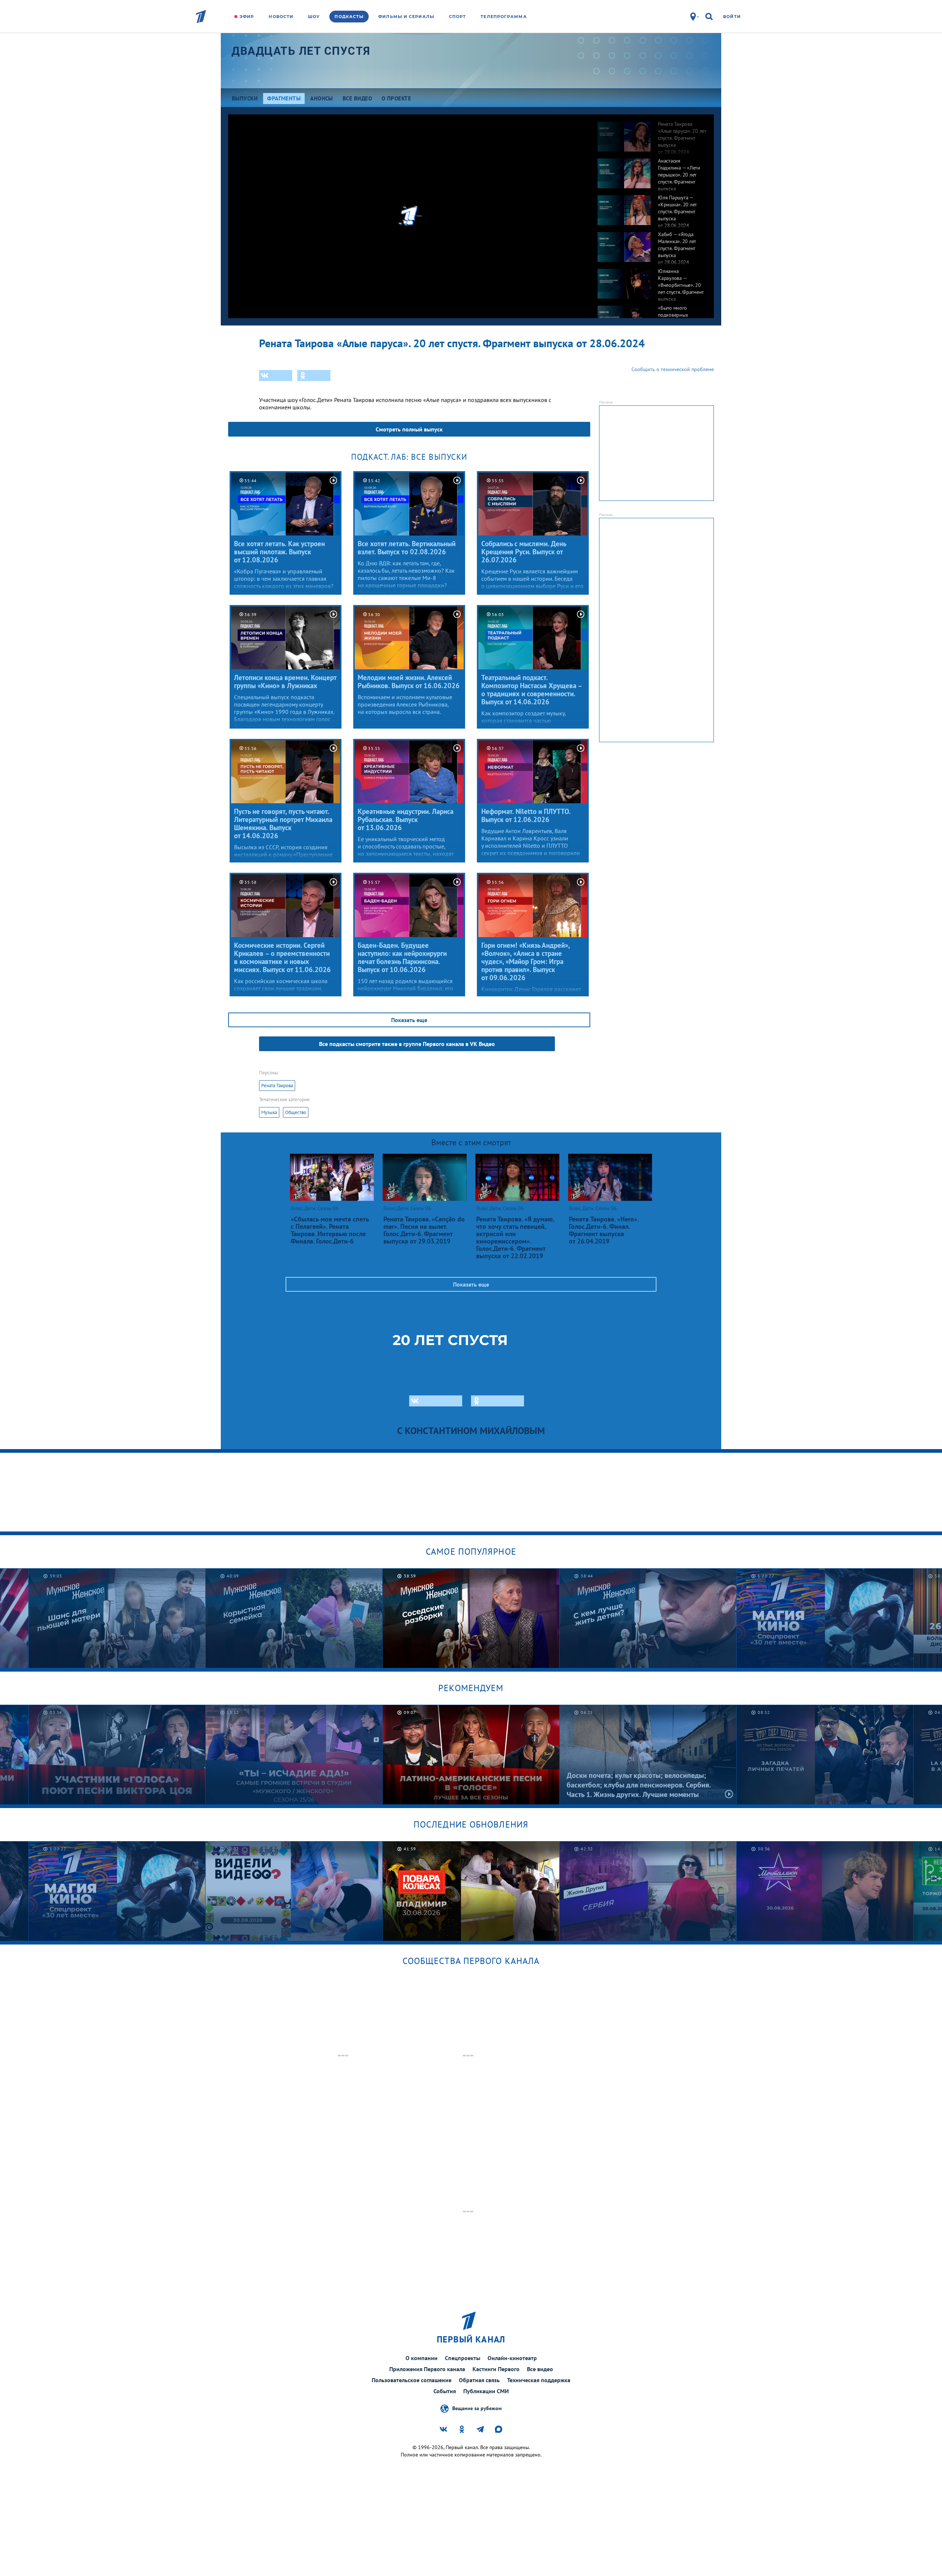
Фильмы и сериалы (406, 17)
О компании (422, 2358)
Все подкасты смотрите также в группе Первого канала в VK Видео (407, 1044)
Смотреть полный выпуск (409, 429)
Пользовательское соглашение (412, 2380)
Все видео (540, 2369)
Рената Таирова (277, 1086)
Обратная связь (479, 2380)
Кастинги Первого (496, 2369)
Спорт (458, 17)
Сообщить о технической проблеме (673, 369)
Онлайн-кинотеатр (512, 2358)
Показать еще (409, 1020)
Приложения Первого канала (427, 2369)
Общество (296, 1112)
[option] (652, 133)
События (445, 2391)
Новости (281, 17)
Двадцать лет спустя (301, 51)
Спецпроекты (463, 2358)
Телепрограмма (504, 17)
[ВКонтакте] (276, 376)
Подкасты (349, 17)
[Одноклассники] (314, 376)
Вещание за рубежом (477, 2408)
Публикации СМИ (486, 2391)
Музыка (269, 1112)
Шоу (314, 17)
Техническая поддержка (539, 2380)
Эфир (247, 17)
